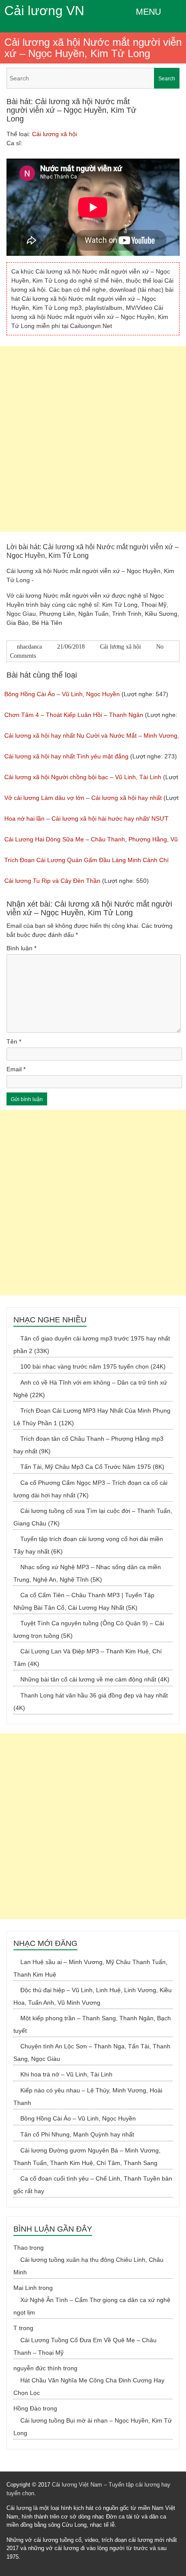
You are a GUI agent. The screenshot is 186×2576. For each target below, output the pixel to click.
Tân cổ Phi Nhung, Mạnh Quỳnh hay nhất (77, 2134)
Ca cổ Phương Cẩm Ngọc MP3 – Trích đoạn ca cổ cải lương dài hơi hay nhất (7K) (90, 1489)
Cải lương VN (44, 11)
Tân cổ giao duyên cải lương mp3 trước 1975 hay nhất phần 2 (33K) (92, 1345)
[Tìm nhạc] (93, 78)
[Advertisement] (93, 439)
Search (167, 79)
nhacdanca (29, 647)
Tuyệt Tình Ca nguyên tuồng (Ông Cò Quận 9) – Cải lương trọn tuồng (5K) (89, 1629)
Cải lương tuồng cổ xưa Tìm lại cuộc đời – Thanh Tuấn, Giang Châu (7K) (93, 1517)
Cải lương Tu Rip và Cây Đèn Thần (52, 881)
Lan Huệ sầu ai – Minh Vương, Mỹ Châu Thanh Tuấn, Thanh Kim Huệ (90, 1968)
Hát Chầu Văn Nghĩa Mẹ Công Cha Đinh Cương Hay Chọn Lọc (89, 2387)
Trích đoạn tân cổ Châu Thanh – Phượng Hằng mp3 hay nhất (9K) (88, 1445)
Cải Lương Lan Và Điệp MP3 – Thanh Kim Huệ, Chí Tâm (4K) (88, 1657)
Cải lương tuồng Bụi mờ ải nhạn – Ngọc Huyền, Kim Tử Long (93, 2427)
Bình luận (21, 948)
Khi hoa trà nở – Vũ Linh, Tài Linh (66, 2074)
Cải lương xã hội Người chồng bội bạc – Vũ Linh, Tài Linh (83, 777)
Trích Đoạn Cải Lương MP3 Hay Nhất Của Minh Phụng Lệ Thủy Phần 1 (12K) (92, 1417)
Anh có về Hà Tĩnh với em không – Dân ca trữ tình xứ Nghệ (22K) (90, 1389)
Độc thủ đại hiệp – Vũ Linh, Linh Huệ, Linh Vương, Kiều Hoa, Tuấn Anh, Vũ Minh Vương (93, 1996)
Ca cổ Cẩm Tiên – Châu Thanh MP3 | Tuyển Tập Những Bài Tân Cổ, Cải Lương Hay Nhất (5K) (84, 1601)
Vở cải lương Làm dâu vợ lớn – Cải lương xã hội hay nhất (83, 798)
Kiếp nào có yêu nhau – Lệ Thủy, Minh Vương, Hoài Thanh (88, 2097)
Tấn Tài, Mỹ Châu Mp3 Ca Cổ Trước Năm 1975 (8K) (92, 1467)
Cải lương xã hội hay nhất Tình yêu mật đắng (66, 756)
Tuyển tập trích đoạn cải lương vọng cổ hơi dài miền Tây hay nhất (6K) (88, 1545)
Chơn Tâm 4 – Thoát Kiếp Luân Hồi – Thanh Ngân (74, 715)
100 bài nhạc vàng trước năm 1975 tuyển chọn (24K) (93, 1366)
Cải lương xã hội (55, 134)
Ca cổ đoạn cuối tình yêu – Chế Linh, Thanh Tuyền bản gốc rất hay (93, 2185)
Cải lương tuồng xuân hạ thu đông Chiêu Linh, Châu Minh (88, 2266)
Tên (14, 1041)
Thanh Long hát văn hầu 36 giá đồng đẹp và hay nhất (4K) (91, 1702)
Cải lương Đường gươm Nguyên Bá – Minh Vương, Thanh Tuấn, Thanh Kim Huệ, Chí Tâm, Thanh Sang (87, 2157)
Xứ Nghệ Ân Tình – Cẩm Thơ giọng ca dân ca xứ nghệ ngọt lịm (92, 2306)
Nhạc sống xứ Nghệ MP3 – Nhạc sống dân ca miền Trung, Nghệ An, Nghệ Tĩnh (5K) (87, 1573)
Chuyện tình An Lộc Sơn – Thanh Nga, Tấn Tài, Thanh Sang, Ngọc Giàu (92, 2052)
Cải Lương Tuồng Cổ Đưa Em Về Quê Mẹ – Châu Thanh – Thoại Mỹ (85, 2346)
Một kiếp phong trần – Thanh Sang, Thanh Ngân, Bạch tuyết (92, 2024)
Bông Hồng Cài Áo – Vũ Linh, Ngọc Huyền (62, 694)
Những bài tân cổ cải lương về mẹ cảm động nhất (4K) (95, 1679)
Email (16, 1069)
